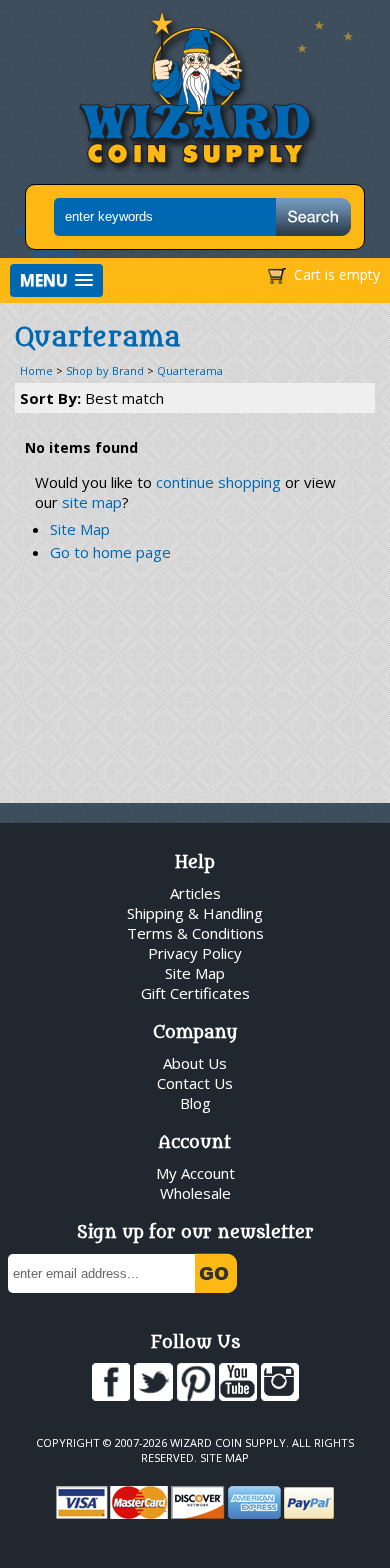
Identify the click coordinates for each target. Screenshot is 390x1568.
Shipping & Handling (195, 913)
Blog (195, 1103)
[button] (56, 280)
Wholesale (195, 1193)
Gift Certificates (195, 993)
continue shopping (218, 482)
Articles (195, 893)
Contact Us (195, 1083)
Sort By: (92, 398)
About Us (195, 1063)
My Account (195, 1173)
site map (92, 502)
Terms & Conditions (195, 933)
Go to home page (110, 552)
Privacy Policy (195, 953)
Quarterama (190, 370)
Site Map (80, 529)
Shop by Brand (105, 370)
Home (36, 370)
